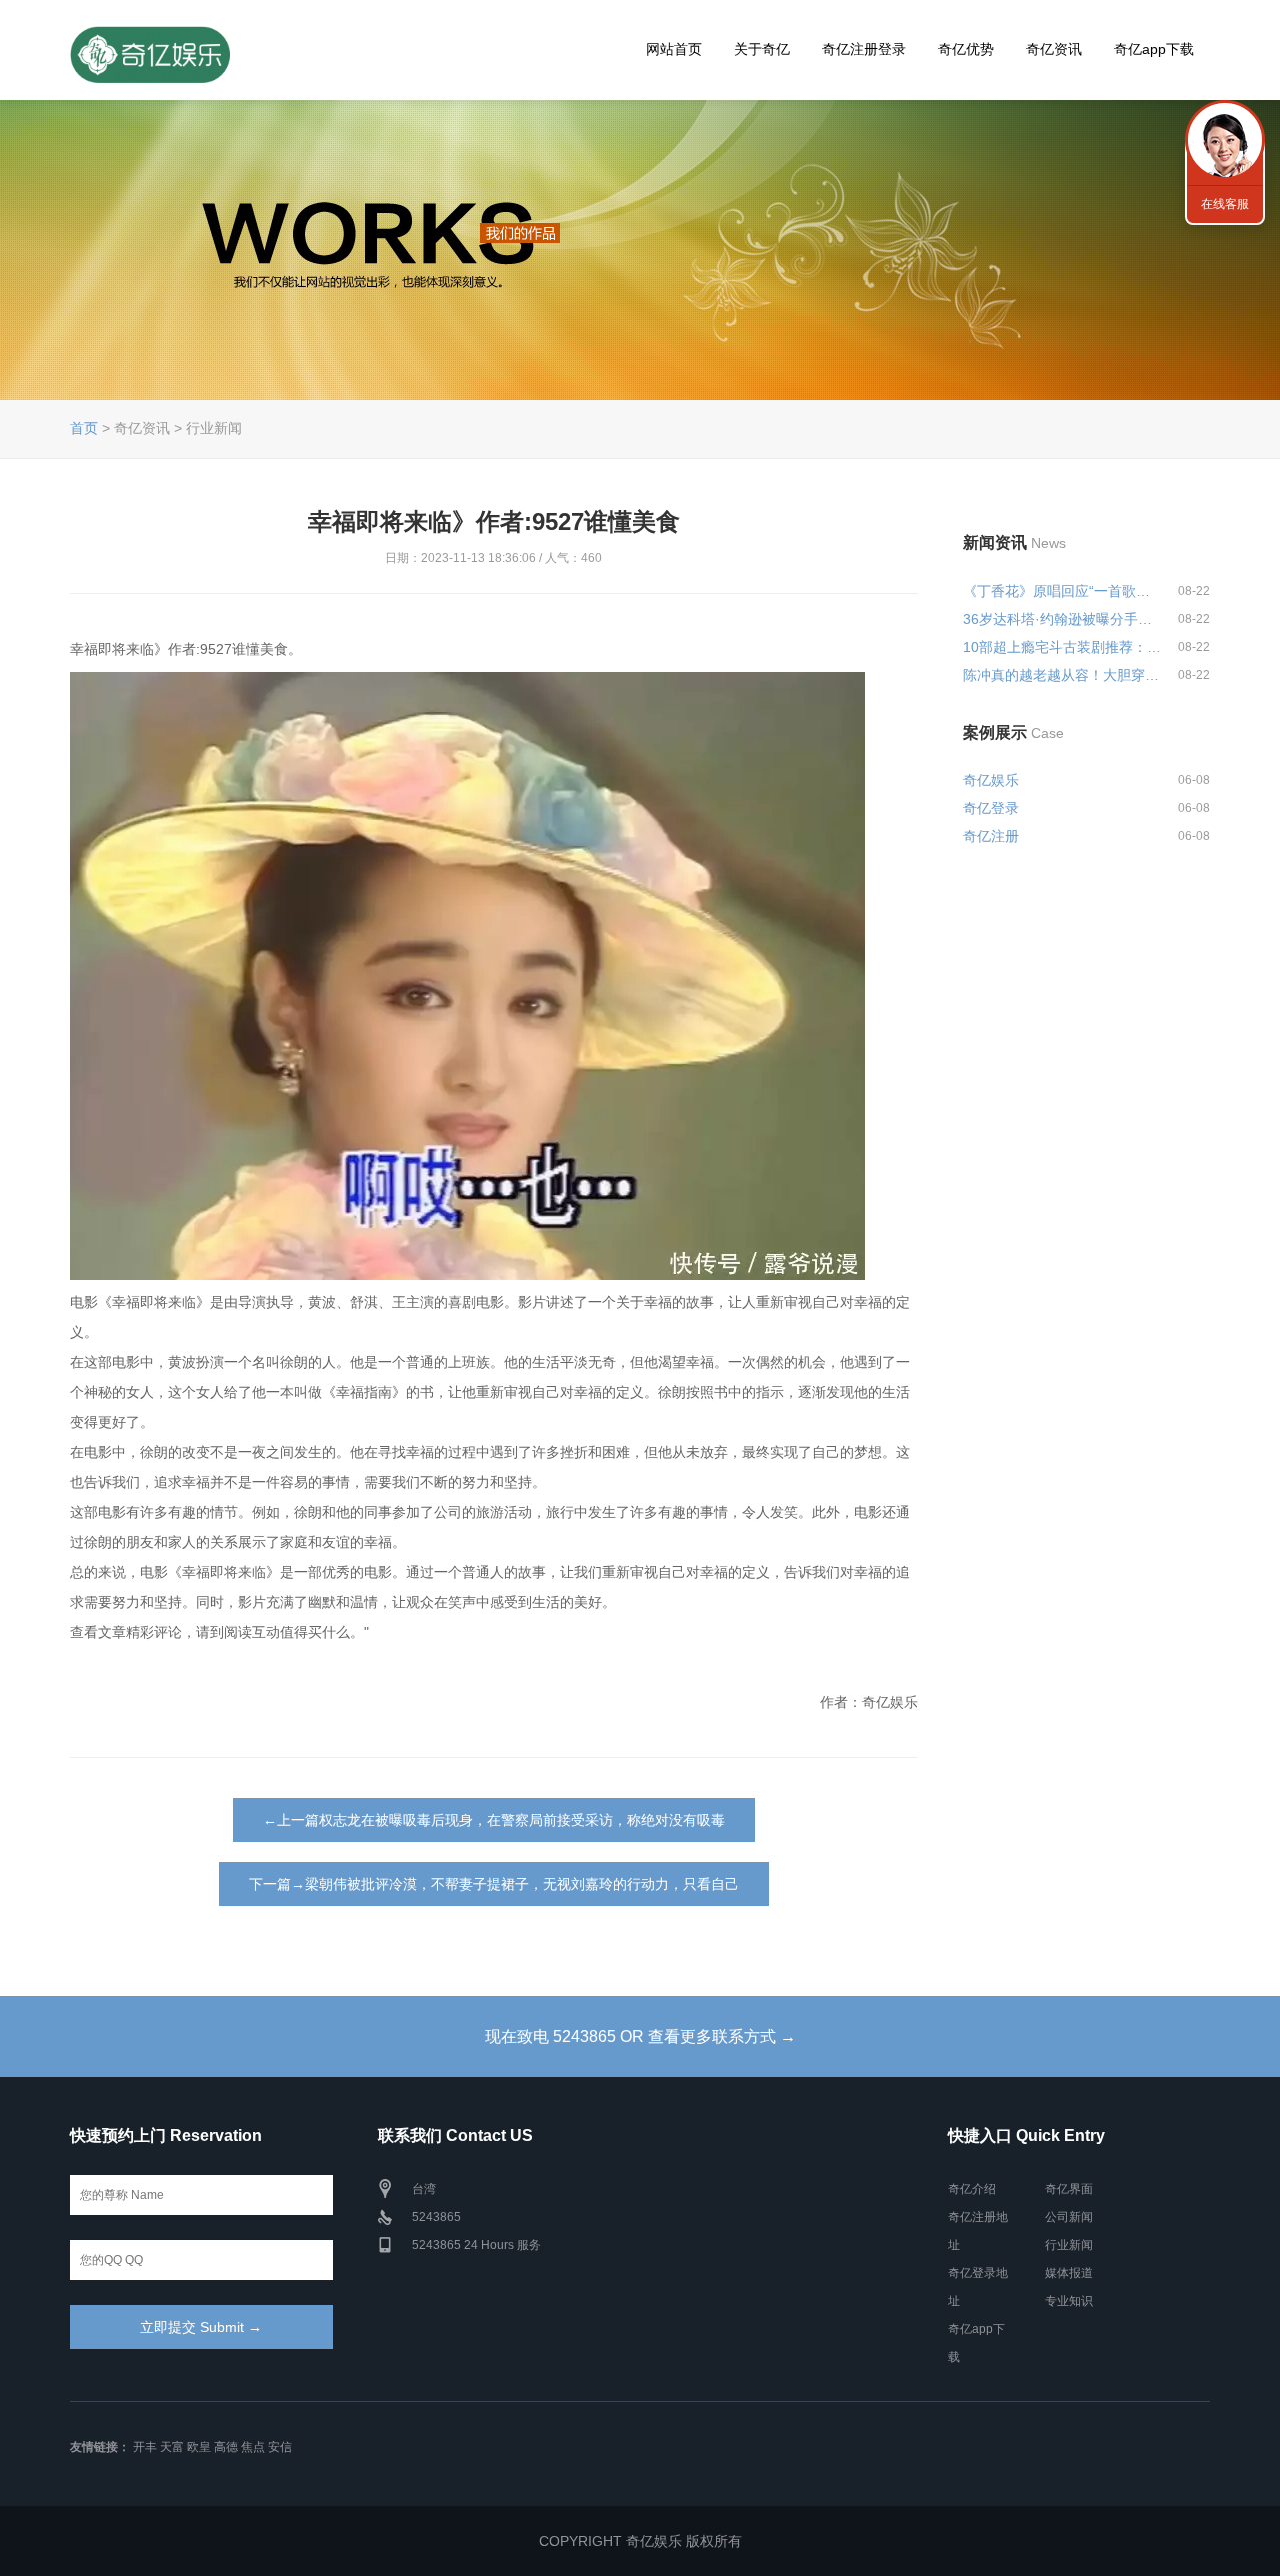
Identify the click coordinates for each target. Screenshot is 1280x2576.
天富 (172, 2447)
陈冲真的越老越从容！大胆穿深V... (1062, 675)
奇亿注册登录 (864, 49)
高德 (226, 2447)
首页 (84, 428)
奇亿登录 (991, 808)
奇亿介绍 (972, 2189)
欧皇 (199, 2447)
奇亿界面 (1069, 2189)
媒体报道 (1069, 2273)
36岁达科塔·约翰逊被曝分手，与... (1062, 619)
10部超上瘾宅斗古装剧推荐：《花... (1062, 647)
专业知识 (1069, 2301)
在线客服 (1225, 204)
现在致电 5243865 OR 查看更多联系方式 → (640, 2037)
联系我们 (1225, 140)
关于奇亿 (762, 49)
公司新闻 (1069, 2217)
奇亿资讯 (1054, 49)
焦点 (253, 2447)
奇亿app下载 (1154, 49)
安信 (280, 2447)
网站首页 (674, 49)
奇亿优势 (966, 49)
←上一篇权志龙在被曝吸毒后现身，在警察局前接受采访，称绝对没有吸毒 (494, 1820)
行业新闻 (1069, 2245)
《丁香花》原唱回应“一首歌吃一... (1062, 591)
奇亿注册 (991, 836)
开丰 (145, 2447)
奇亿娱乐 (991, 780)
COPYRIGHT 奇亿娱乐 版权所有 (640, 2541)
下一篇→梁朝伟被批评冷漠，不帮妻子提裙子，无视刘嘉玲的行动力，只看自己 (494, 1884)
